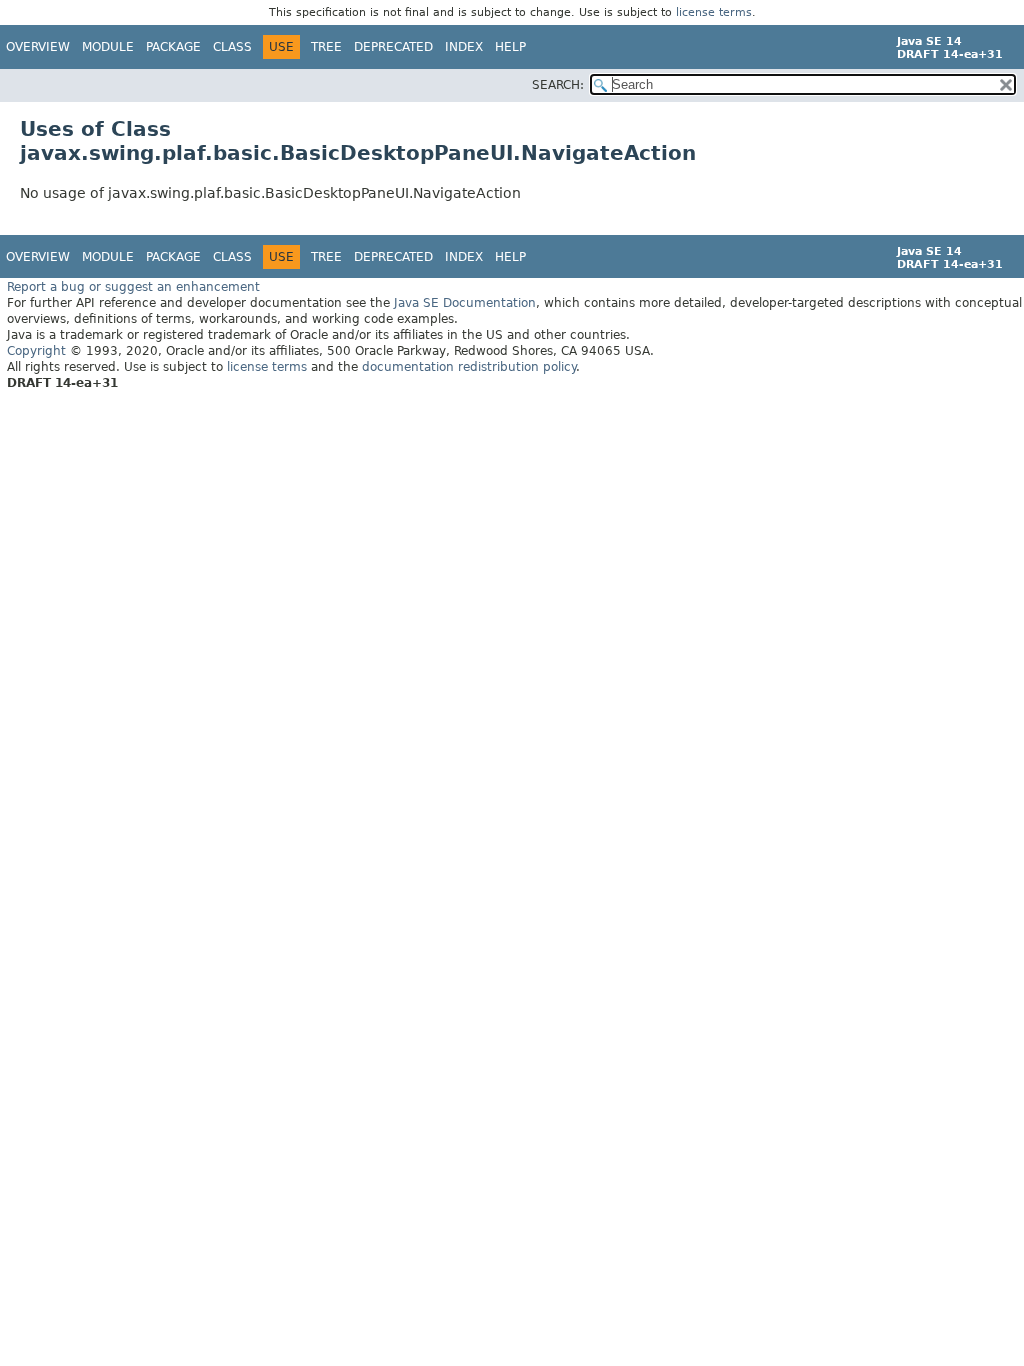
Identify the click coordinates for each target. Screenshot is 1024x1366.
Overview (38, 47)
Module (108, 47)
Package (173, 47)
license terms (714, 12)
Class (232, 47)
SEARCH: (558, 85)
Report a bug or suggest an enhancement (133, 287)
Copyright (36, 351)
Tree (326, 47)
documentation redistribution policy (469, 367)
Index (464, 47)
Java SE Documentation (465, 303)
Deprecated (393, 47)
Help (510, 47)
